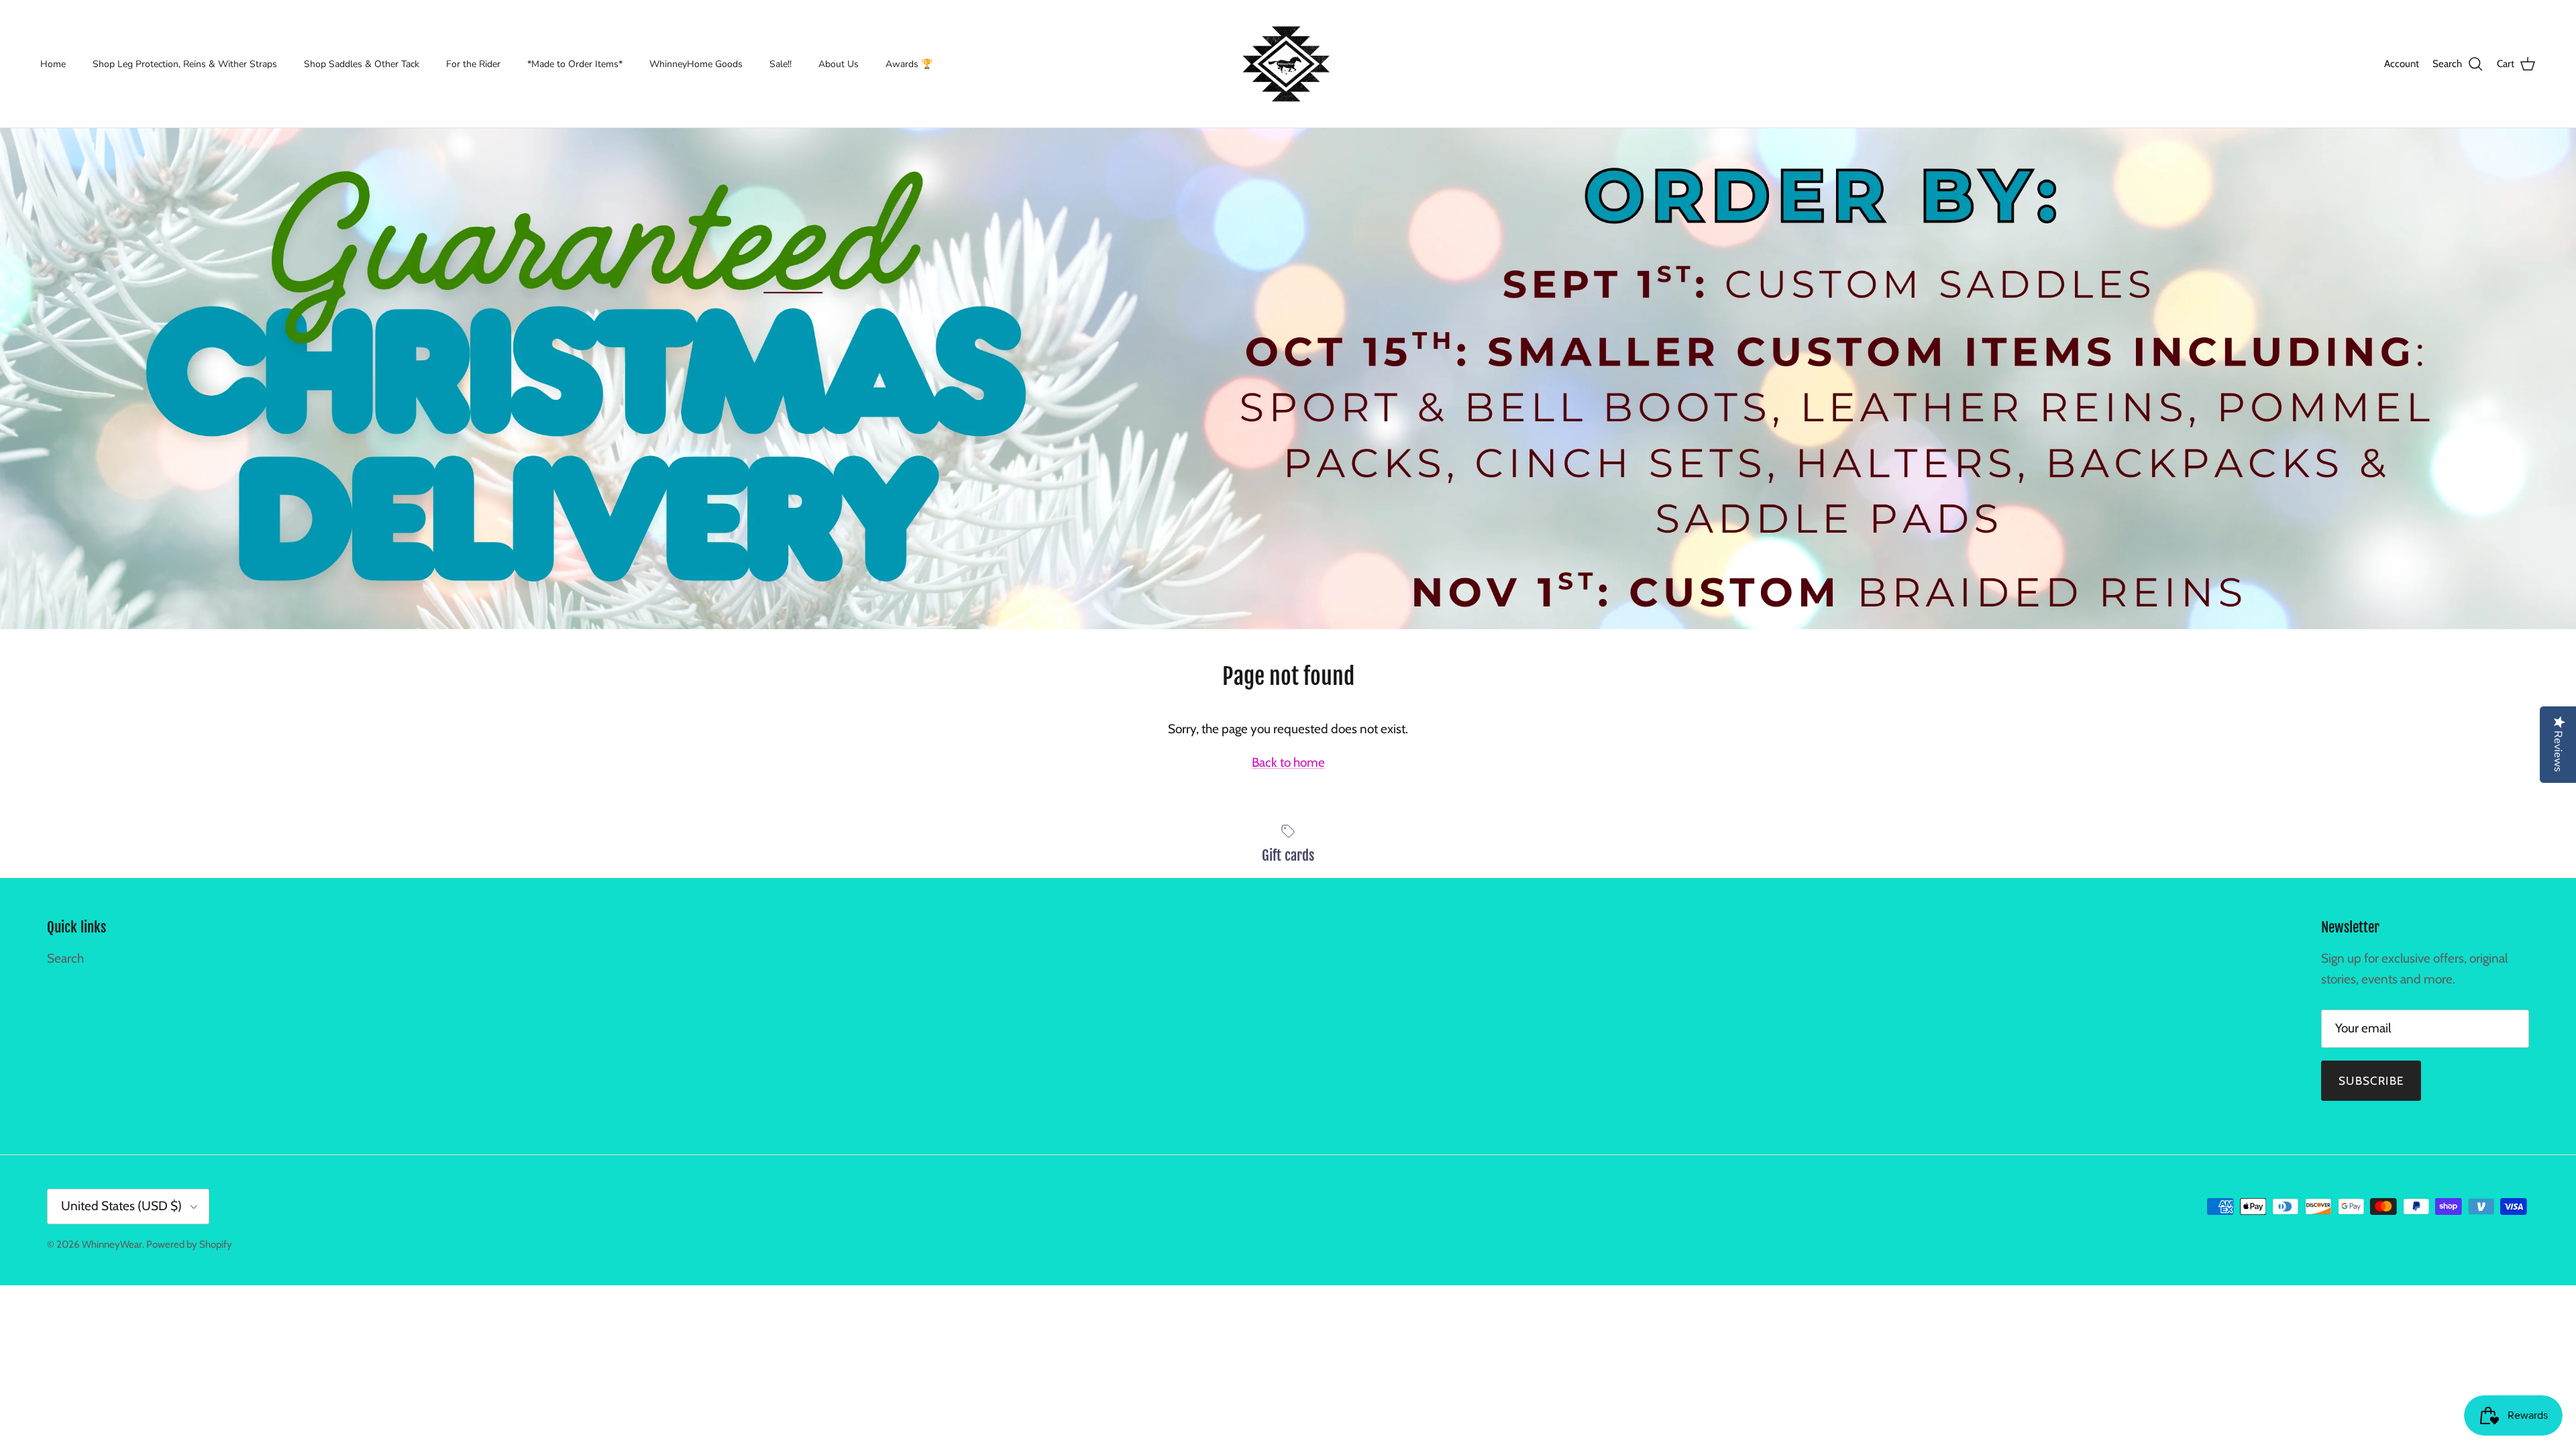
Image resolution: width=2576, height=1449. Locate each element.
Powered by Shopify (189, 1244)
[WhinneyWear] (1288, 64)
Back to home (1288, 762)
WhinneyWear (112, 1244)
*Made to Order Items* (575, 64)
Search (65, 958)
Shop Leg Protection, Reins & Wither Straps (185, 64)
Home (53, 64)
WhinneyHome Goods (696, 64)
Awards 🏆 (909, 64)
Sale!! (781, 64)
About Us (839, 64)
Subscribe (2371, 1081)
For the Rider (473, 64)
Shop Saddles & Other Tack (362, 64)
